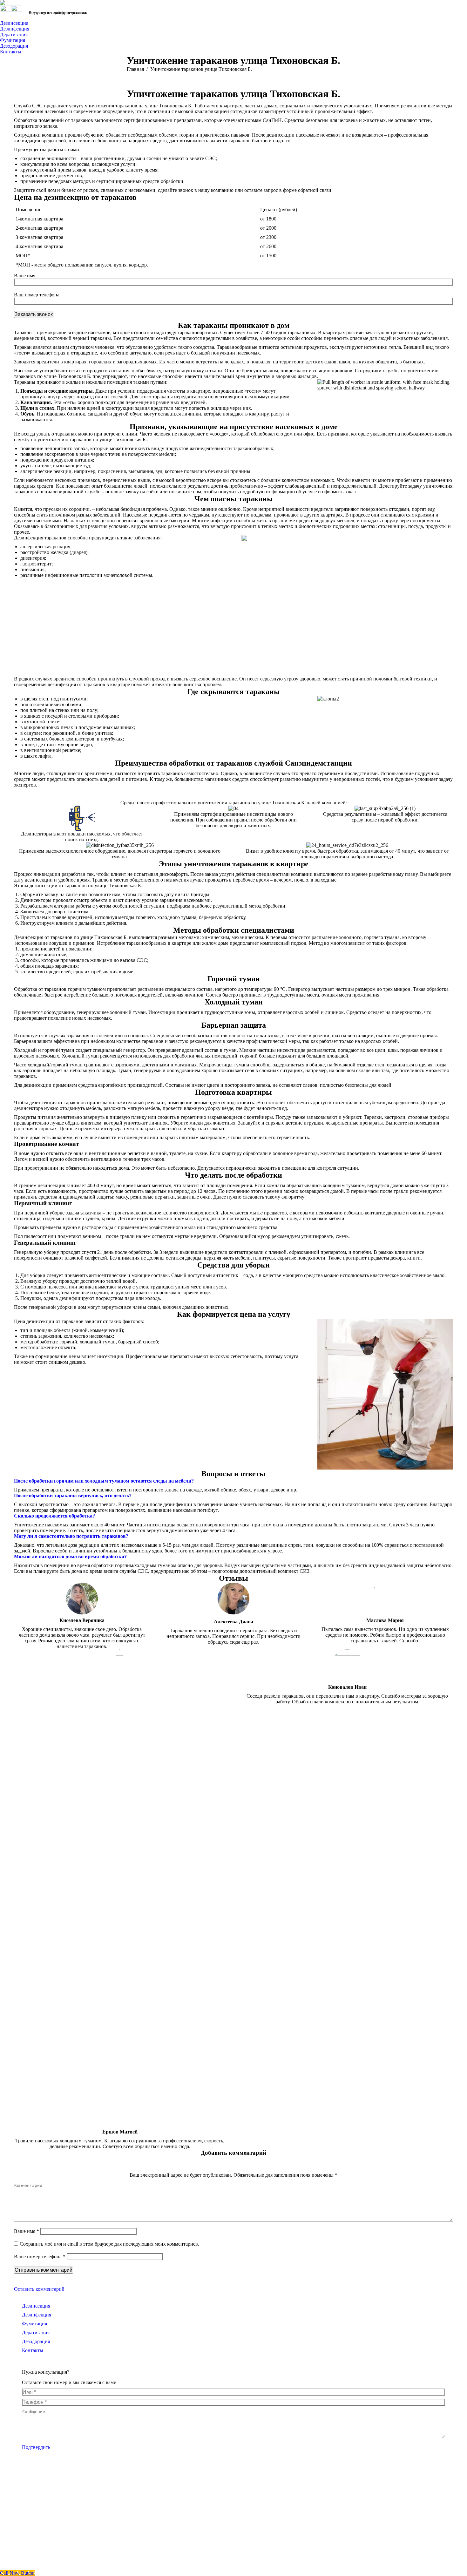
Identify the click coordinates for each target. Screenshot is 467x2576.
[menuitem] (16, 23)
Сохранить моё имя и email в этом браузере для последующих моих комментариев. (109, 2244)
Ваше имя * (27, 2231)
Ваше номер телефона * (40, 2257)
